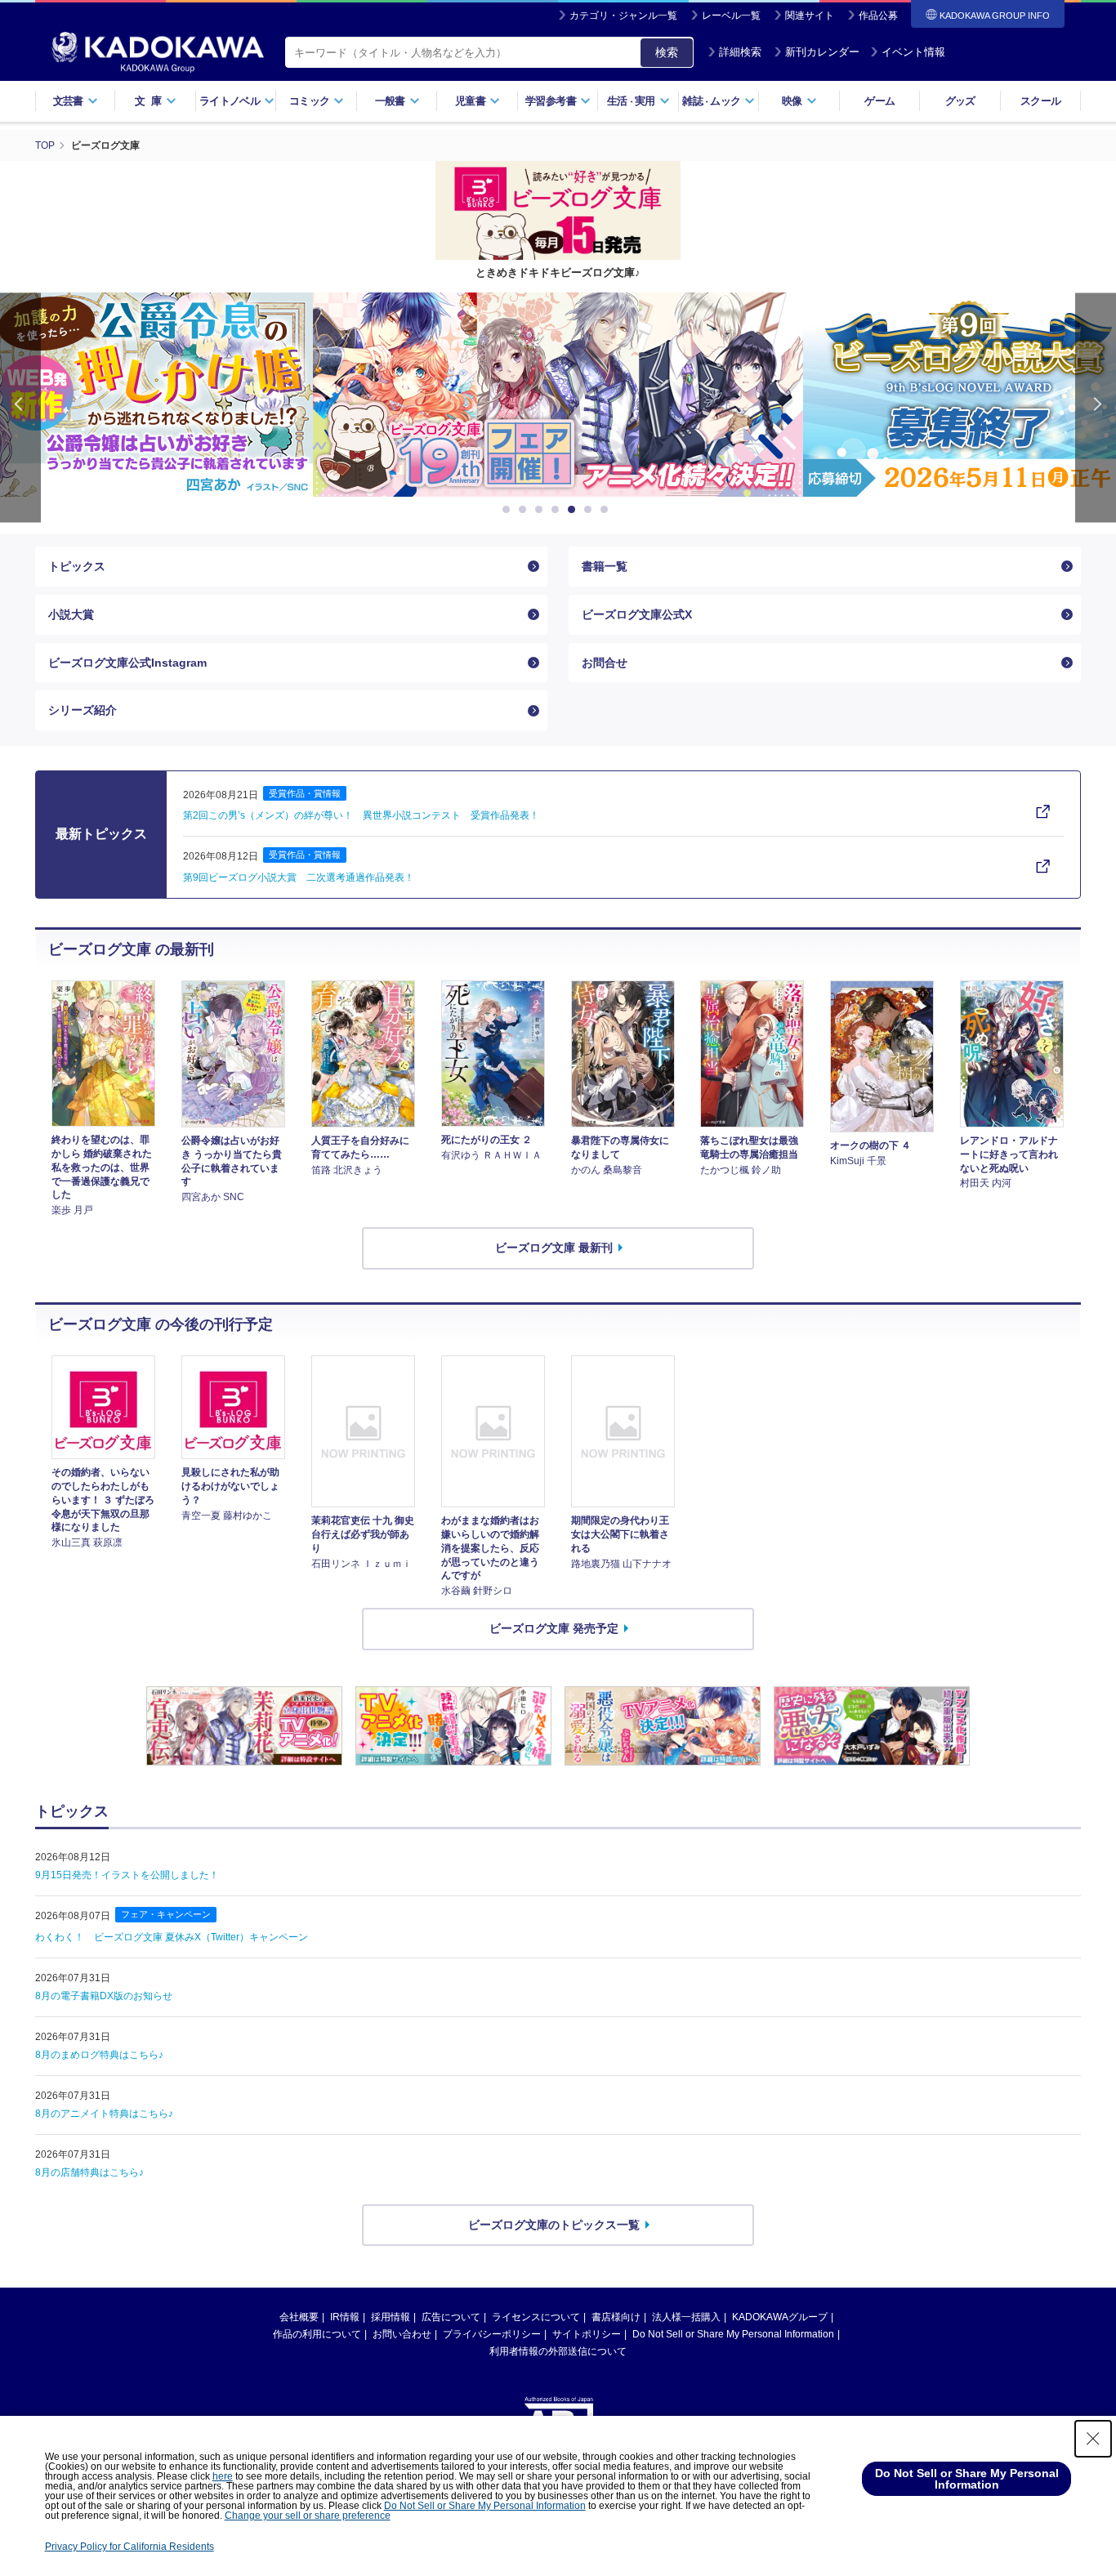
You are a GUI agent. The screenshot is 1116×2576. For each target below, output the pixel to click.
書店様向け (616, 2317)
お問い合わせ (402, 2334)
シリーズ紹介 (83, 710)
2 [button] (525, 510)
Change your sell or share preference (308, 2516)
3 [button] (542, 510)
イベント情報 (913, 52)
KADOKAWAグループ (780, 2317)
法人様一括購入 (686, 2317)
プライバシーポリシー (492, 2334)
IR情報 (345, 2317)
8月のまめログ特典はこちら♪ (99, 2055)
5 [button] (574, 510)
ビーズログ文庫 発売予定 (554, 1628)
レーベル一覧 (731, 16)
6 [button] (591, 510)
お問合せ (605, 663)
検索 (667, 52)
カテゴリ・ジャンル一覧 (623, 16)
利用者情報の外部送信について (558, 2351)
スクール (1040, 101)
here (223, 2476)
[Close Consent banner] (1093, 2439)
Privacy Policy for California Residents (129, 2547)
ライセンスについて (536, 2317)
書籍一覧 (605, 566)
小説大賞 (71, 614)
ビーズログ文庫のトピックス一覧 (554, 2225)
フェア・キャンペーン (166, 1914)
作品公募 (878, 16)
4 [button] (558, 510)
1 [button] (509, 510)
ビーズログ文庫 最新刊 (554, 1248)
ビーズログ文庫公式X (637, 614)
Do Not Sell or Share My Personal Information (733, 2334)
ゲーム (879, 101)
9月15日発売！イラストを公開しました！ (127, 1875)
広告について (451, 2317)
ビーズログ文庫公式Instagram (127, 663)
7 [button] (607, 510)
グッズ (960, 101)
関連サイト (810, 16)
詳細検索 (740, 52)
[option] (558, 395)
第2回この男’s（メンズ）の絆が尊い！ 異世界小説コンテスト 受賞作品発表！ (361, 815)
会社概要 (299, 2317)
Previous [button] (20, 407)
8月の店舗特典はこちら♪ (89, 2172)
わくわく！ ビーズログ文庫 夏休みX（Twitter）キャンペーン (172, 1937)
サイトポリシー (587, 2334)
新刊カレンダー (822, 52)
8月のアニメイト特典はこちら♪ (104, 2114)
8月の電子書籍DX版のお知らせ (104, 1996)
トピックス (77, 566)
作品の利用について (317, 2334)
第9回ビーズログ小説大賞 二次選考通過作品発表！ (299, 877)
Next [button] (1096, 407)
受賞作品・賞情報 (305, 793)
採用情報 (391, 2317)
